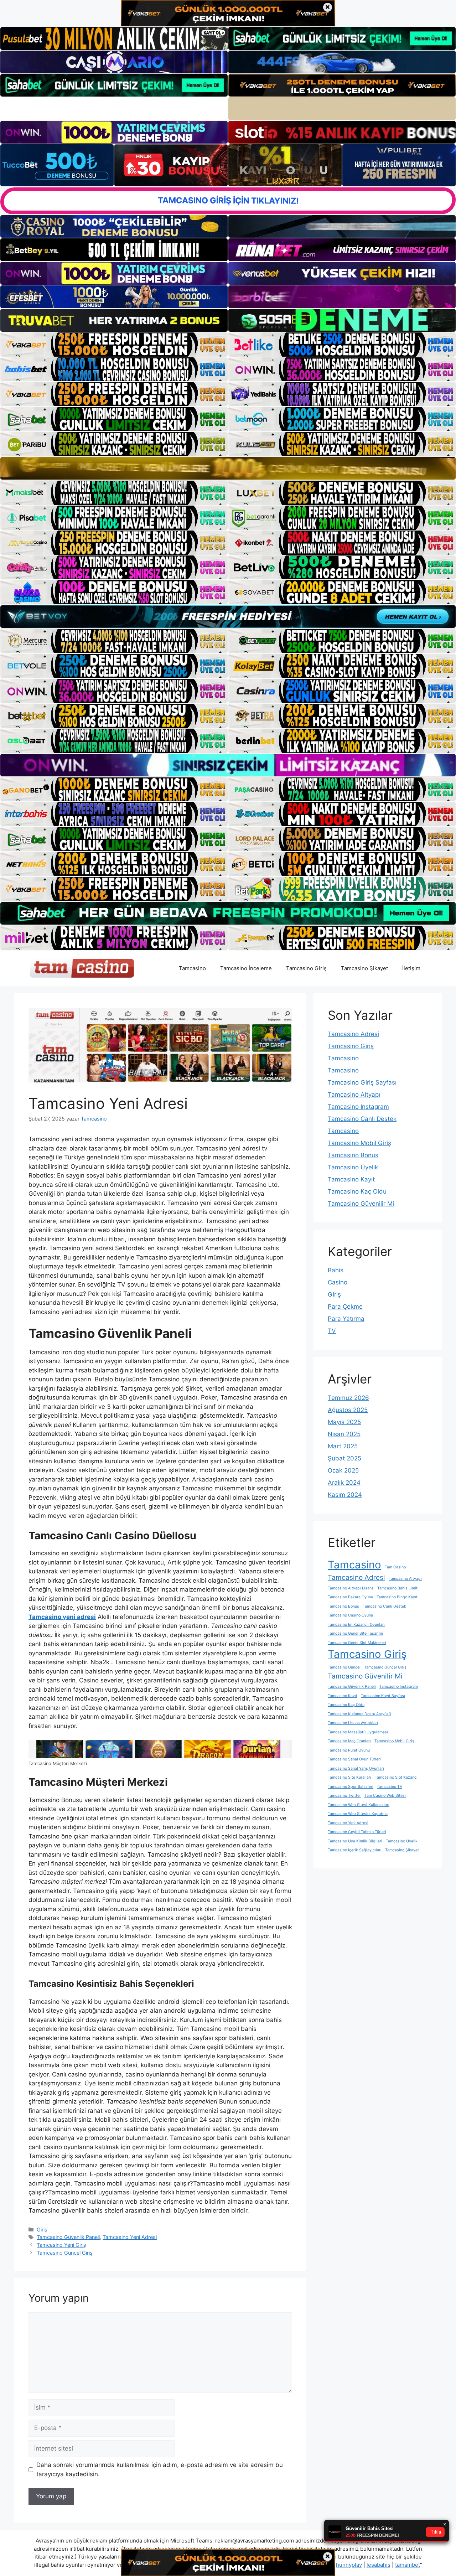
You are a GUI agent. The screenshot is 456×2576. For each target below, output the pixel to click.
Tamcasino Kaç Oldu (357, 1191)
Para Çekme (345, 1307)
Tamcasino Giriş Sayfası (362, 1082)
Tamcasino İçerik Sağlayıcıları (355, 1850)
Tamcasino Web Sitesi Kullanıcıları (359, 1805)
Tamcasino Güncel (344, 1667)
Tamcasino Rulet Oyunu (349, 1750)
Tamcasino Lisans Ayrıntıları (353, 1723)
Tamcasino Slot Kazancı (396, 1777)
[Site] (114, 345)
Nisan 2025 (344, 1434)
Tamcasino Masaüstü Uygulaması (358, 1732)
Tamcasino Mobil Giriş (359, 1143)
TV (332, 1331)
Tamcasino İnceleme (246, 968)
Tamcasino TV (390, 1787)
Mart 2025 (343, 1446)
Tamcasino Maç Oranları (349, 1741)
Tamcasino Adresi (353, 1034)
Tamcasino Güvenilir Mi (361, 1204)
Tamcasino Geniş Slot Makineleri (357, 1643)
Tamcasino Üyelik (353, 1167)
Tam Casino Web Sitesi (385, 1796)
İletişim (411, 968)
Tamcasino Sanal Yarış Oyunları (356, 1768)
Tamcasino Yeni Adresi (130, 2237)
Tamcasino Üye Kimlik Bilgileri (355, 1841)
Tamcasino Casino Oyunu (350, 1615)
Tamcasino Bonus (353, 1155)
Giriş (42, 2230)
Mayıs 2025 (344, 1422)
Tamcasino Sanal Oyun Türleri (354, 1759)
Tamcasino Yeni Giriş (61, 2245)
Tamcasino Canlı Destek (362, 1119)
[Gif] (228, 468)
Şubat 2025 (344, 1458)
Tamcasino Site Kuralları (349, 1777)
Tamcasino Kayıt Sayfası (383, 1696)
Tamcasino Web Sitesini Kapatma (358, 1814)
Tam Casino (395, 1567)
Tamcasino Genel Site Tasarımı (355, 1633)
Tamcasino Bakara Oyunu (350, 1597)
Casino (338, 1282)
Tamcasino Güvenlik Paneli (68, 2237)
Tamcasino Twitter (344, 1796)
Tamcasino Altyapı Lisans (351, 1588)
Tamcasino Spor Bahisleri (351, 1787)
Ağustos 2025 (348, 1410)
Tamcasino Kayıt (351, 1179)
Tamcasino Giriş (306, 968)
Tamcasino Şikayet (364, 968)
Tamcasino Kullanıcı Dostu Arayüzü (359, 1714)
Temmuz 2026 (348, 1398)
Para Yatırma (346, 1319)
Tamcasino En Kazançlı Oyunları (356, 1625)
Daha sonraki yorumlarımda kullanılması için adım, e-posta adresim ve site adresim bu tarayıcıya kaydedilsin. (160, 2469)
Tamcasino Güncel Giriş (65, 2253)
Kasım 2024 (345, 1495)
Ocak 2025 (343, 1470)
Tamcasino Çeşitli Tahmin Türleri (357, 1832)
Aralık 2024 (344, 1483)
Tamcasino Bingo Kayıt (397, 1597)
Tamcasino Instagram (358, 1107)
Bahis (336, 1270)
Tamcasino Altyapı (354, 1095)
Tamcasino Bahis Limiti (398, 1588)
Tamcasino (192, 968)
